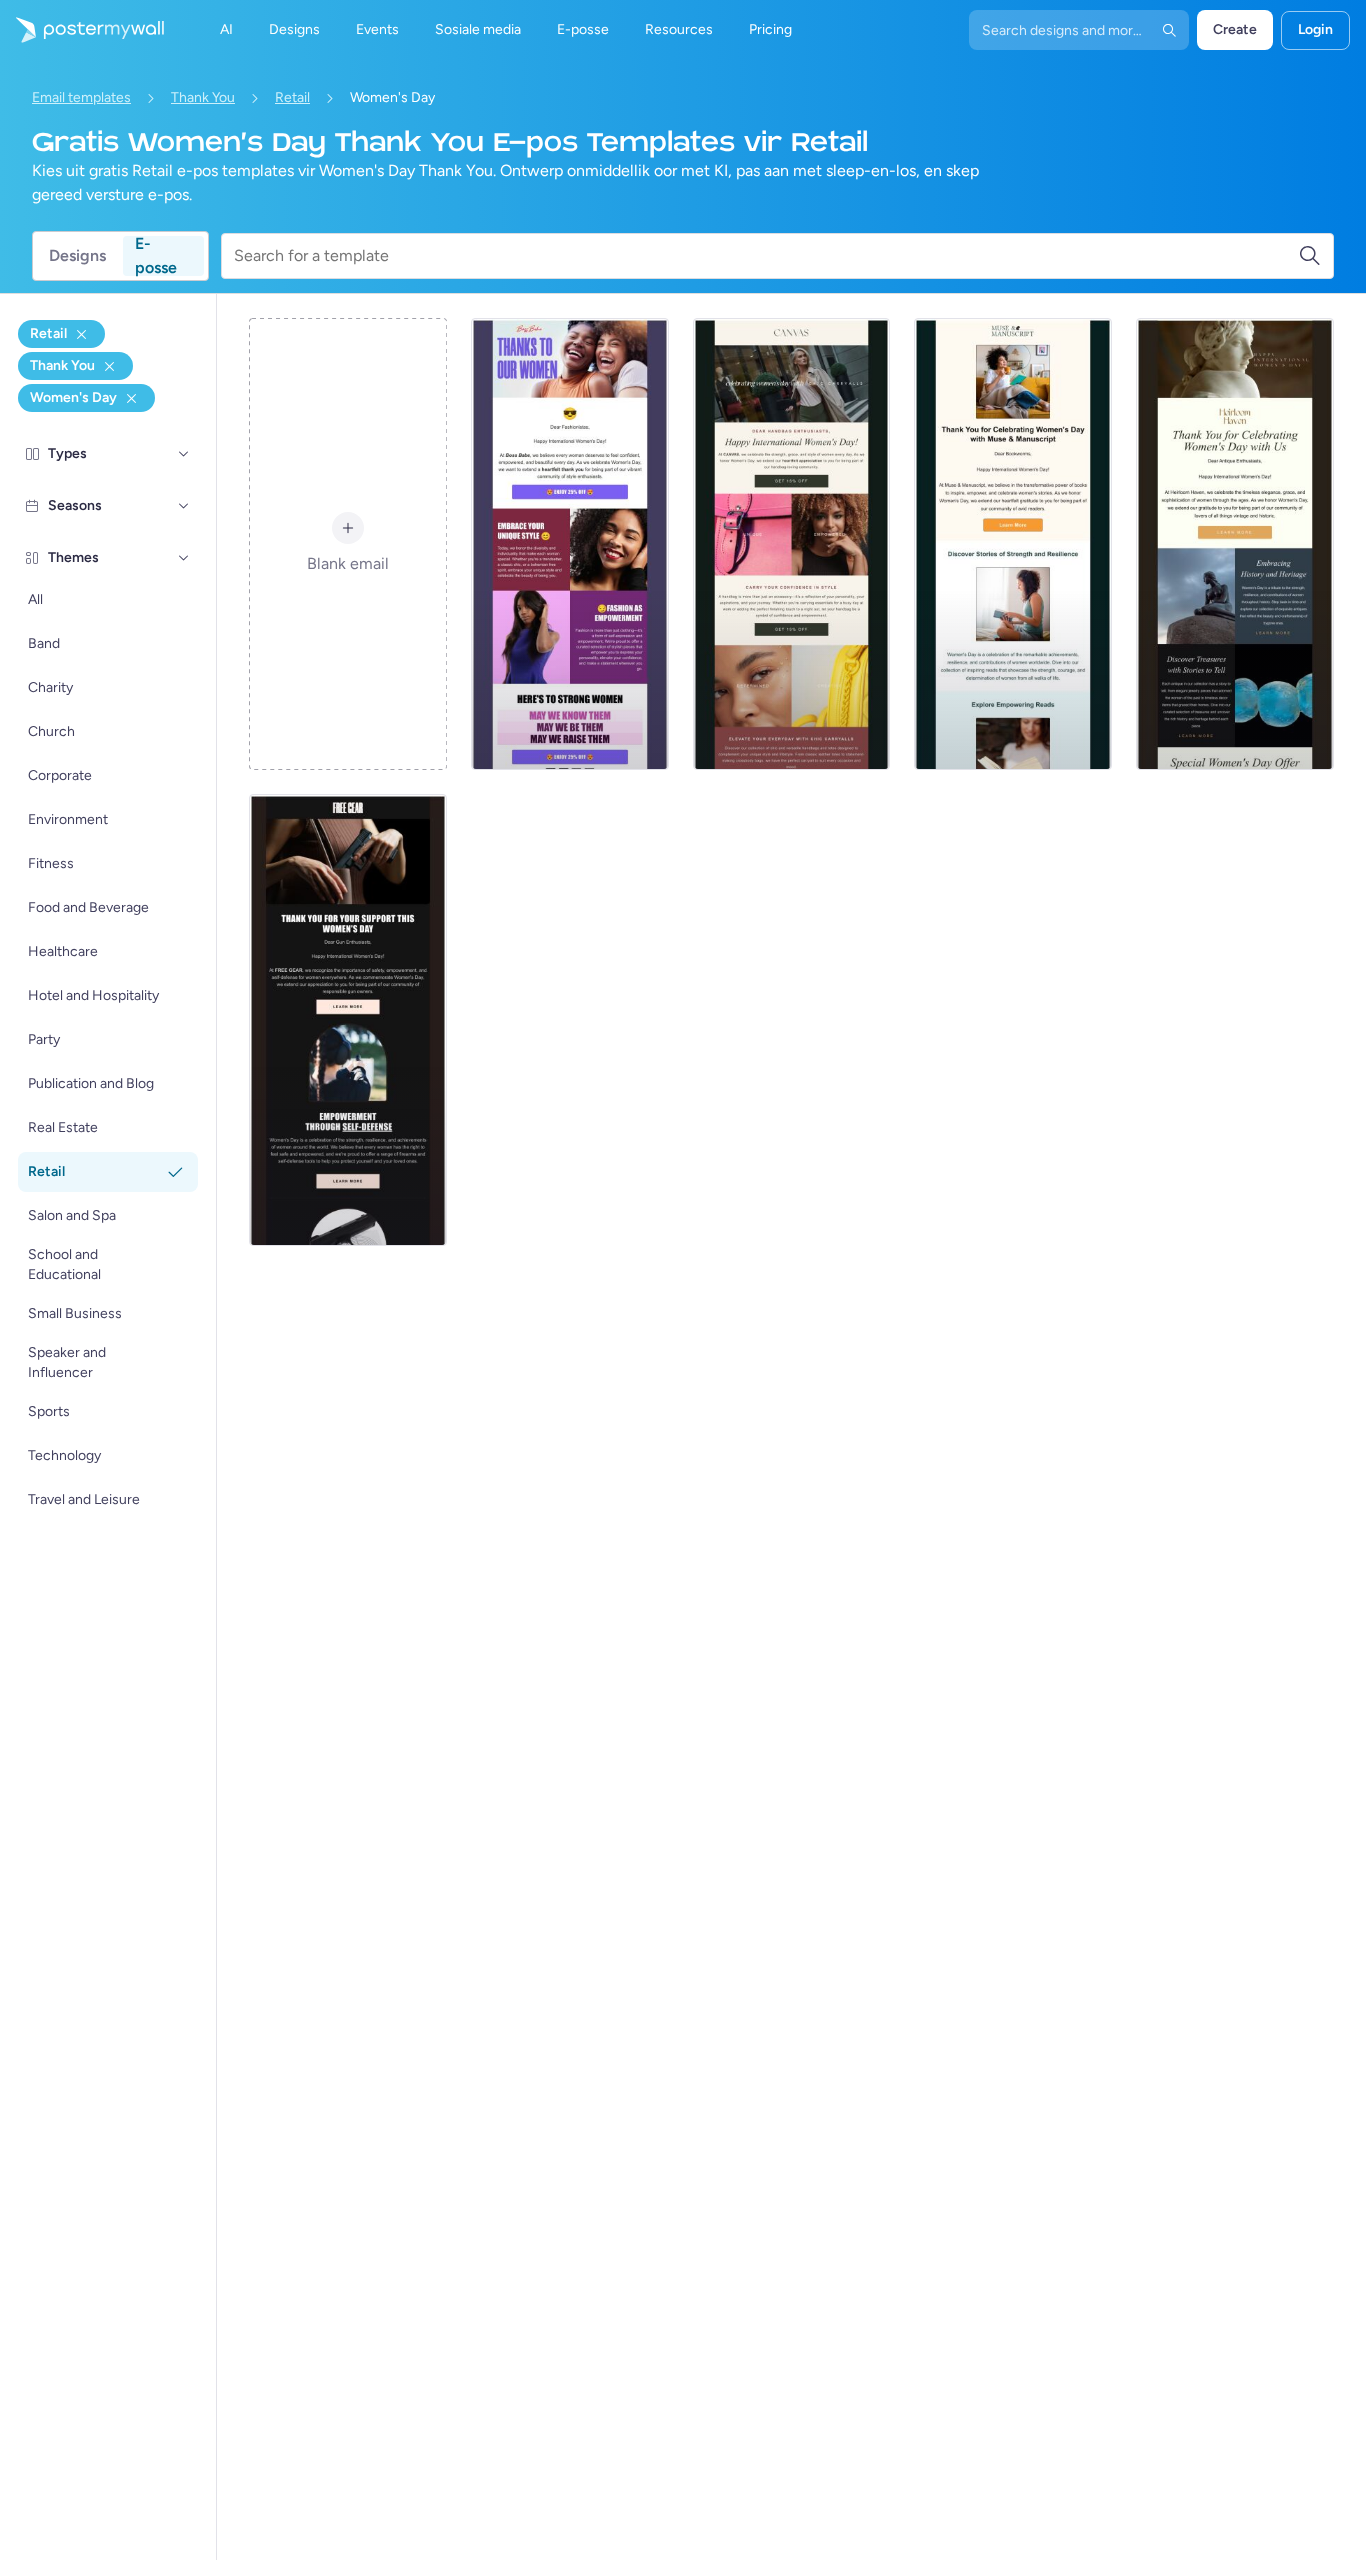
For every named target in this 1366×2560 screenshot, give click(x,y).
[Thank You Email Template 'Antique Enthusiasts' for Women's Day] (1235, 544)
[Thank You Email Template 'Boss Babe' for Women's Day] (570, 544)
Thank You (203, 97)
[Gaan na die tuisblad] (82, 30)
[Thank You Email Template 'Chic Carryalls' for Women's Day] (792, 544)
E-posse (156, 256)
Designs (77, 255)
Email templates (81, 97)
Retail (292, 97)
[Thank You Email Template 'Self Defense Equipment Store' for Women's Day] (348, 1020)
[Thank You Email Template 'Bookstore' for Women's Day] (1013, 544)
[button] (184, 454)
